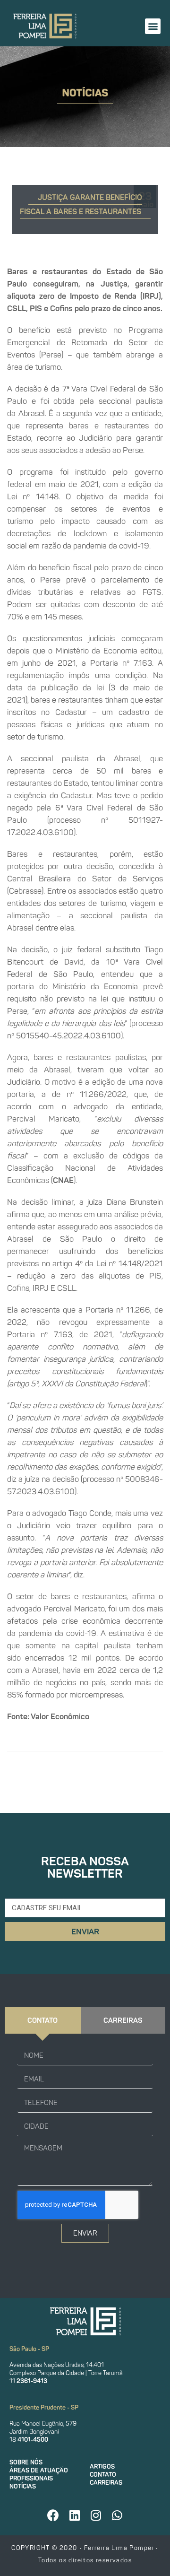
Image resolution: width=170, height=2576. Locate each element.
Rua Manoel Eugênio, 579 (43, 2424)
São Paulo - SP (29, 2349)
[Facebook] (53, 2515)
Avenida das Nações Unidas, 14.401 (57, 2365)
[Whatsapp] (117, 2515)
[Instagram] (96, 2515)
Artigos (102, 2467)
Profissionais (31, 2478)
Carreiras (106, 2483)
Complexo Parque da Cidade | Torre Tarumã (66, 2373)
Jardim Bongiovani (34, 2432)
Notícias (23, 2486)
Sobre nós (26, 2462)
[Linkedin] (75, 2515)
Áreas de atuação (39, 2470)
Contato (103, 2475)
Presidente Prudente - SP (44, 2407)
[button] (153, 26)
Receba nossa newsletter (85, 1867)
